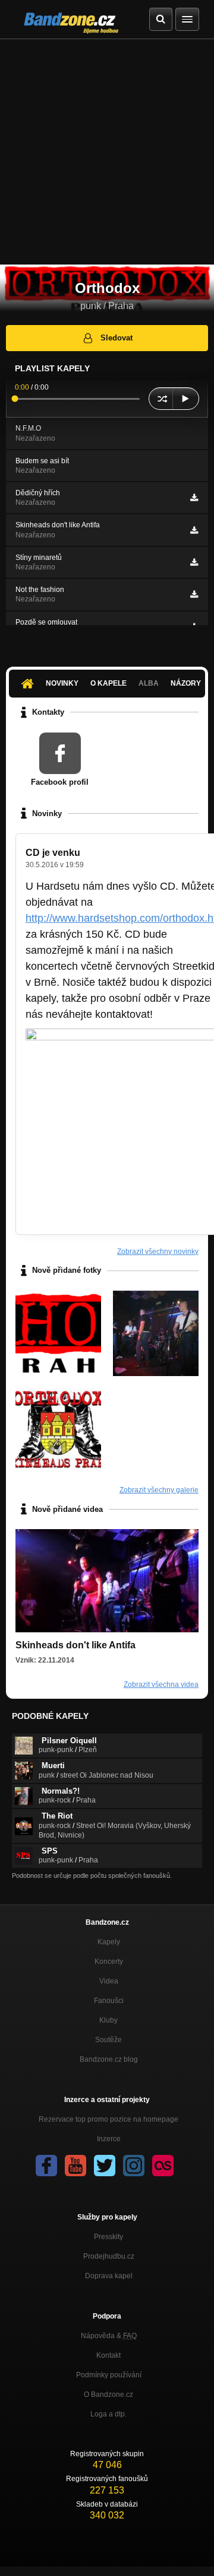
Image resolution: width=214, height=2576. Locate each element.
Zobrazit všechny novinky (158, 1252)
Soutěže (108, 2040)
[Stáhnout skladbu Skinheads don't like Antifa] (194, 530)
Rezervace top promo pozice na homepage (108, 2119)
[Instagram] (134, 2166)
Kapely (109, 1942)
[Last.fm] (163, 2166)
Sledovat (117, 338)
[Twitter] (105, 2166)
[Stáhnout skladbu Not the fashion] (194, 594)
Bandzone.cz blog (109, 2059)
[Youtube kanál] (75, 2166)
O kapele (108, 683)
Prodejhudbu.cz (109, 2256)
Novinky (62, 683)
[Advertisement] (107, 152)
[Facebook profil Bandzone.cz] (46, 2166)
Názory (186, 683)
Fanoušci (109, 2001)
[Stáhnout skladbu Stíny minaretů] (194, 562)
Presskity (108, 2237)
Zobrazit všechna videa (161, 1685)
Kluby (108, 2020)
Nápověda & (109, 2336)
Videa (109, 1981)
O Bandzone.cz (108, 2394)
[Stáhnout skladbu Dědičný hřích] (194, 498)
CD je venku (53, 853)
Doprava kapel (109, 2276)
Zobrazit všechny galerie (159, 1490)
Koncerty (109, 1962)
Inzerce (109, 2139)
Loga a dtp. (108, 2414)
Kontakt (108, 2355)
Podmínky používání (109, 2375)
